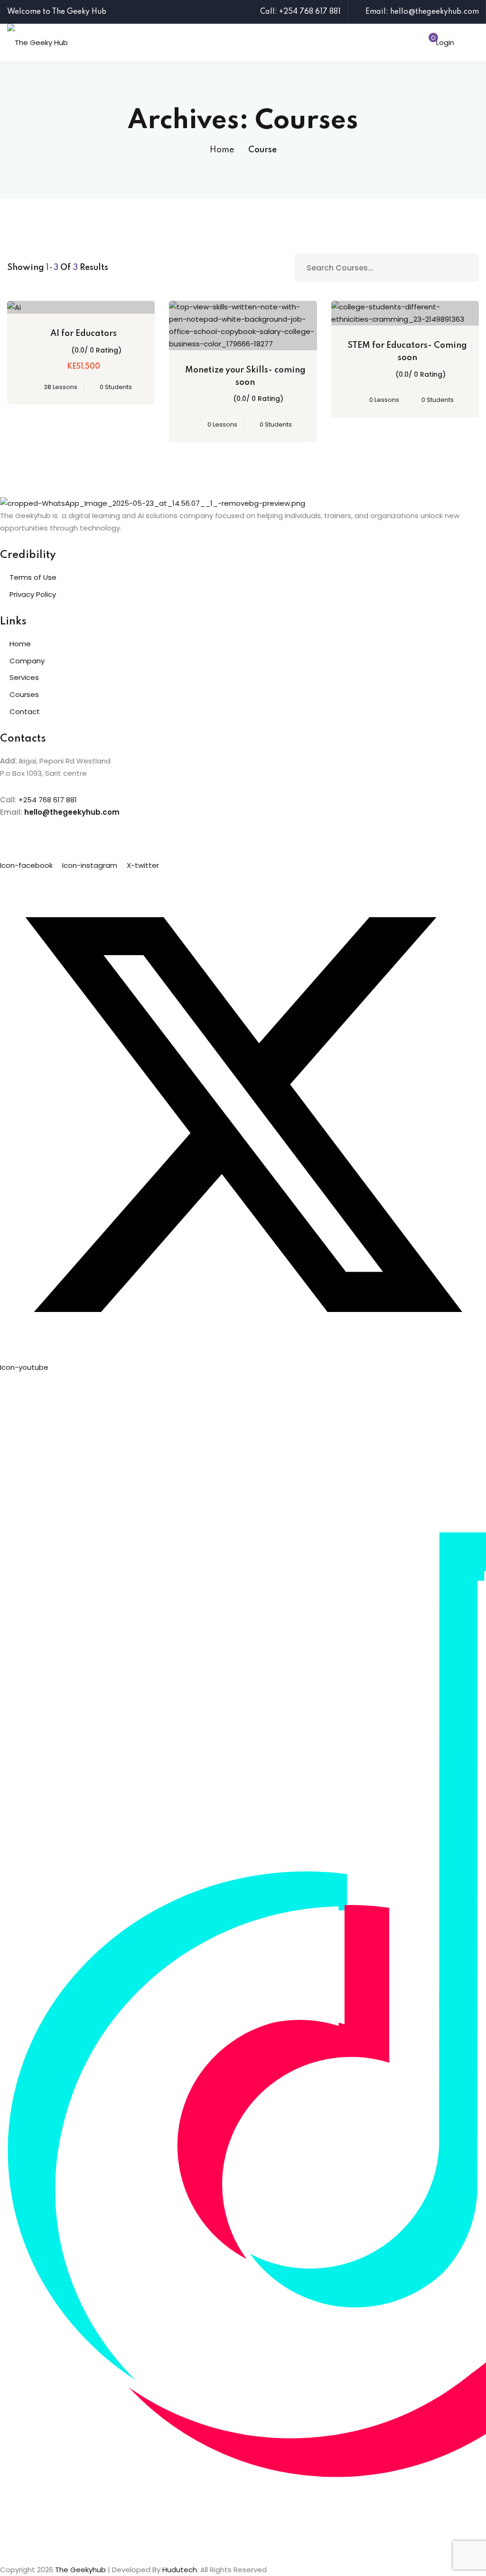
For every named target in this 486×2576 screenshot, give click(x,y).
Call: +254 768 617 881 (300, 12)
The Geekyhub (80, 2570)
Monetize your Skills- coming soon (245, 376)
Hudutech (180, 2570)
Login (445, 42)
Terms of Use (33, 577)
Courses (24, 694)
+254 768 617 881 (48, 800)
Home (222, 150)
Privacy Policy (33, 594)
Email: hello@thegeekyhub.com (422, 12)
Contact (25, 711)
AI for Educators (84, 334)
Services (24, 677)
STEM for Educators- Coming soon (407, 352)
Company (27, 661)
